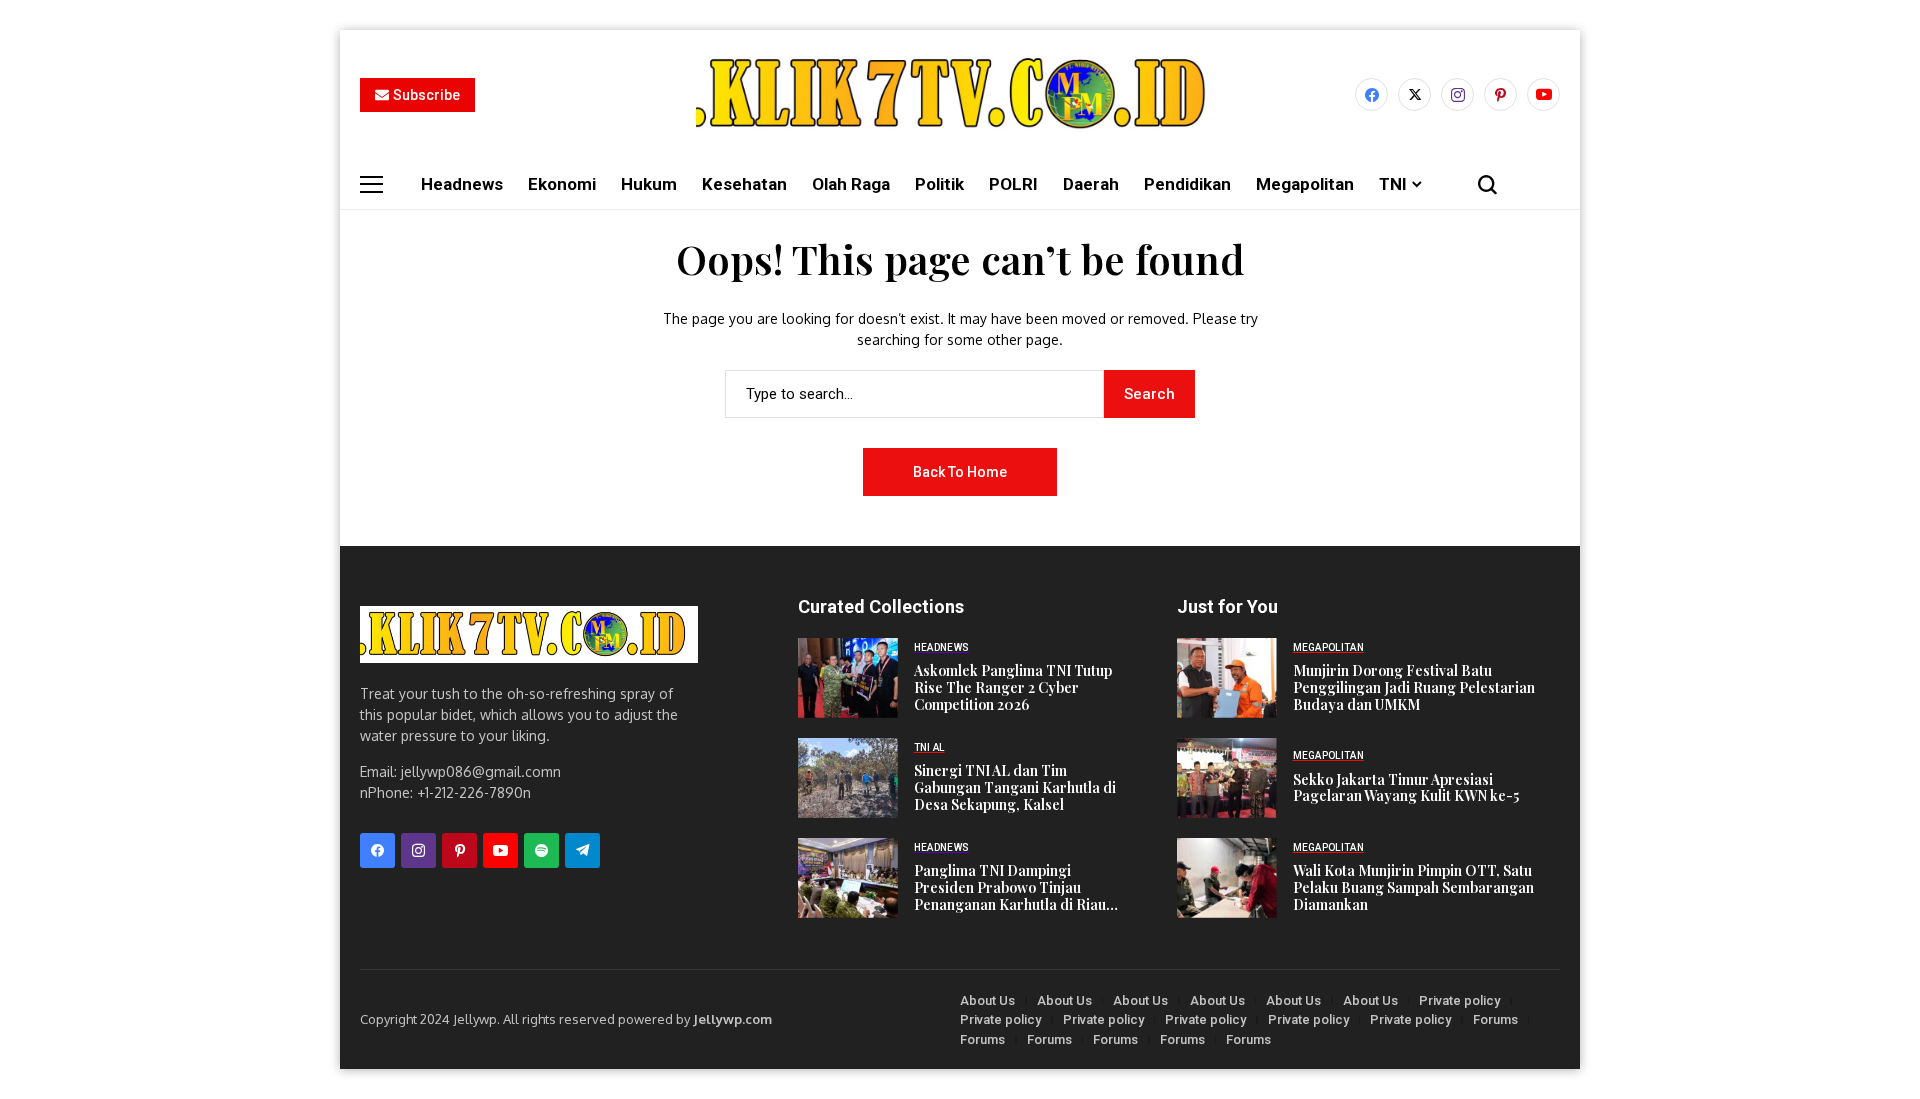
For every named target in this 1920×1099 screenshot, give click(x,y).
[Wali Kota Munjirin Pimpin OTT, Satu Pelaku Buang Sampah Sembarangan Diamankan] (1227, 878)
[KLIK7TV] (529, 634)
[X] (1414, 94)
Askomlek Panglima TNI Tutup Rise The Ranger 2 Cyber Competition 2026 (1013, 688)
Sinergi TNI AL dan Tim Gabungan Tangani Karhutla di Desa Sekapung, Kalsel (1015, 788)
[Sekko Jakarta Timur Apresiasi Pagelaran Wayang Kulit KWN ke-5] (1227, 778)
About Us (987, 1000)
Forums (1495, 1019)
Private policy (1459, 1000)
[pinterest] (1500, 94)
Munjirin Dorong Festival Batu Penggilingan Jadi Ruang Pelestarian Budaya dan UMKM (1414, 688)
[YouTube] (1543, 94)
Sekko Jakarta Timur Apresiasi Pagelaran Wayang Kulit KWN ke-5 (1406, 789)
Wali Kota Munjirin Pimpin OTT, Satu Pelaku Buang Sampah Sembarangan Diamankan (1413, 888)
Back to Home (960, 472)
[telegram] (582, 850)
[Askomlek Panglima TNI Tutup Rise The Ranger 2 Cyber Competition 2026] (848, 678)
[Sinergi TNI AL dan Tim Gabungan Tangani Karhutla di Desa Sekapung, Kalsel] (848, 778)
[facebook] (1371, 94)
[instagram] (1457, 94)
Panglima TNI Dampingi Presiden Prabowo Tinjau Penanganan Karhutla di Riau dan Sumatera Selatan (1010, 888)
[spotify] (541, 850)
